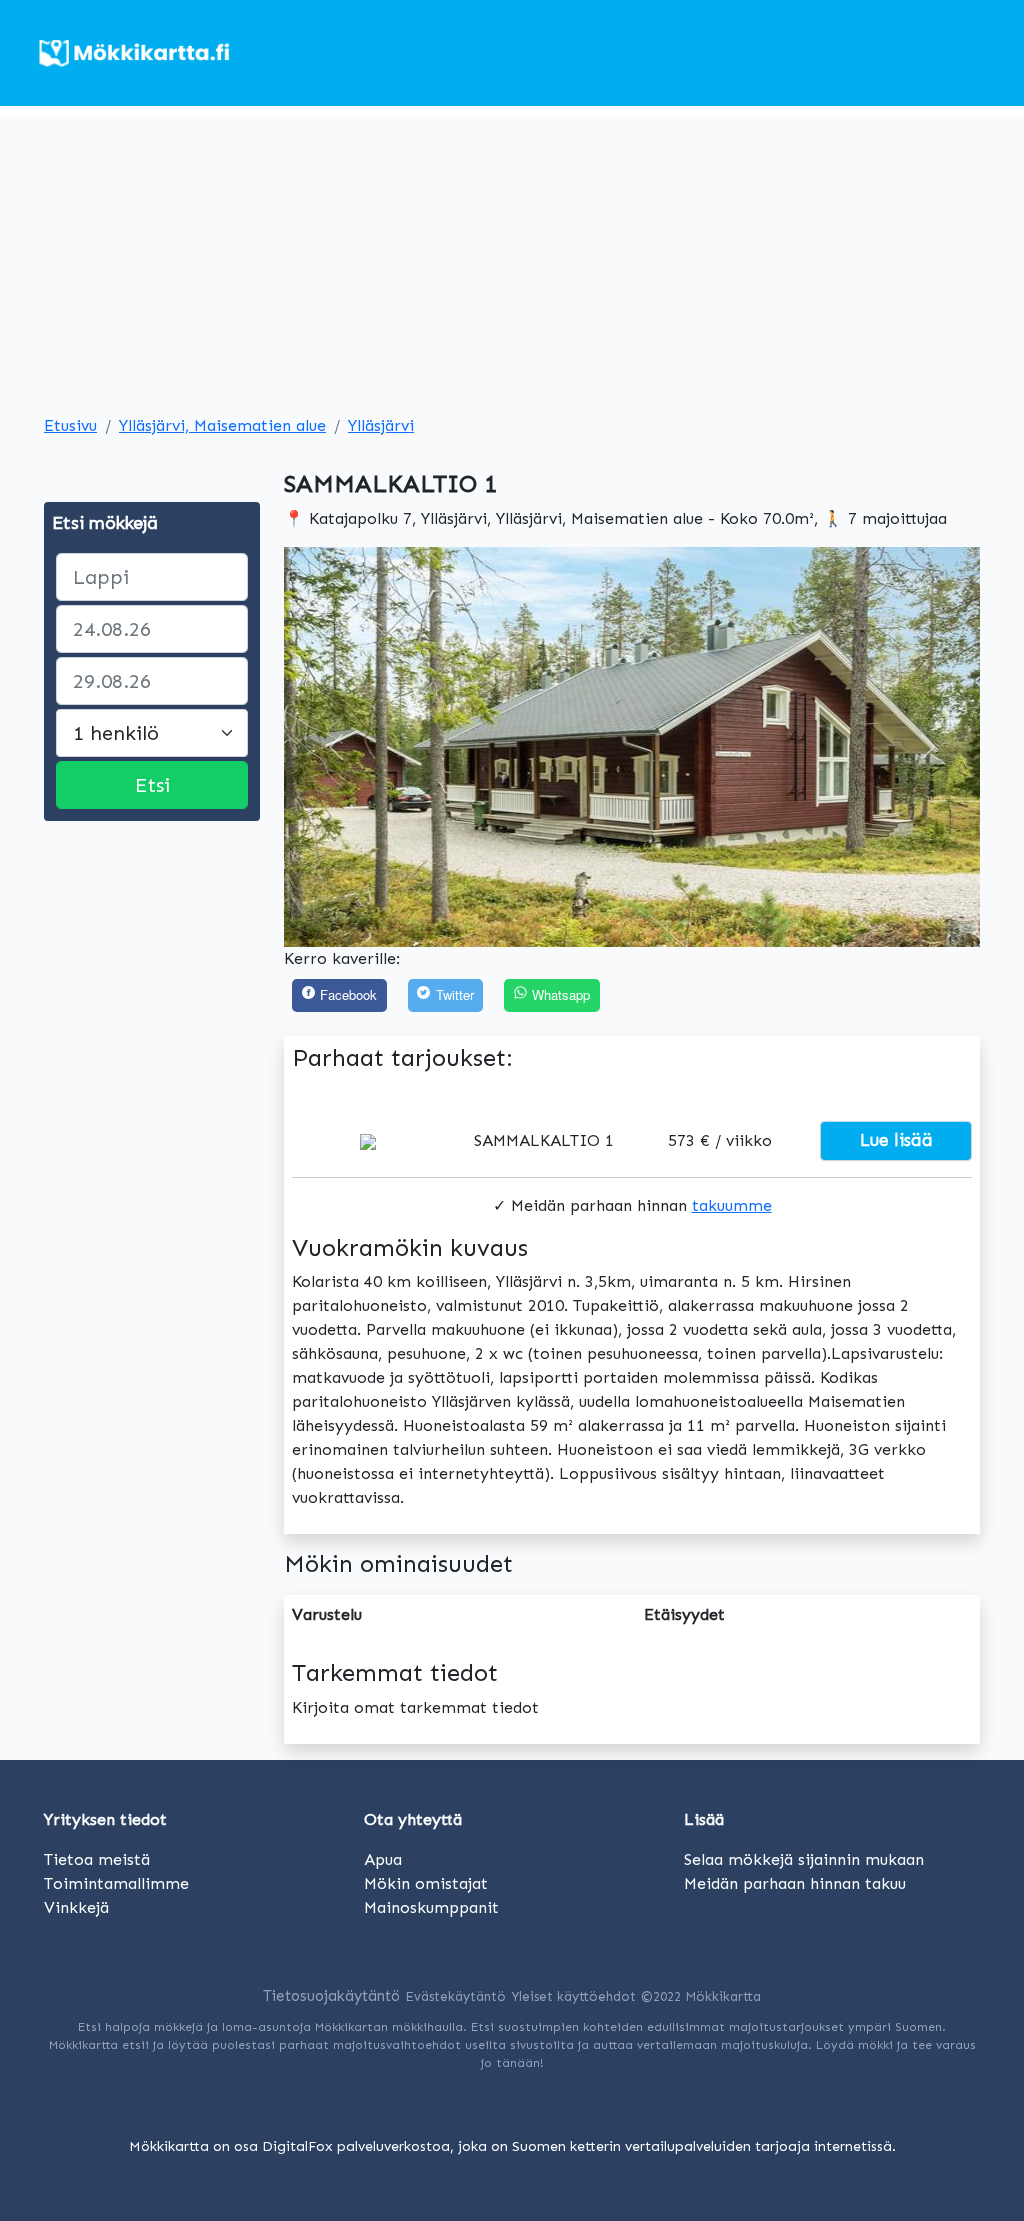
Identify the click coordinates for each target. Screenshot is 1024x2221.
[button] (336, 747)
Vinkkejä (76, 1907)
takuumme (732, 1205)
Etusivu (70, 425)
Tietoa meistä (97, 1859)
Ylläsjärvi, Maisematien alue (222, 425)
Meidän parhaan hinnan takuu (795, 1883)
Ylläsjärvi (381, 425)
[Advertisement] (512, 256)
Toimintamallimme (116, 1883)
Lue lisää (896, 1140)
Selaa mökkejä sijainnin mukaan (804, 1859)
